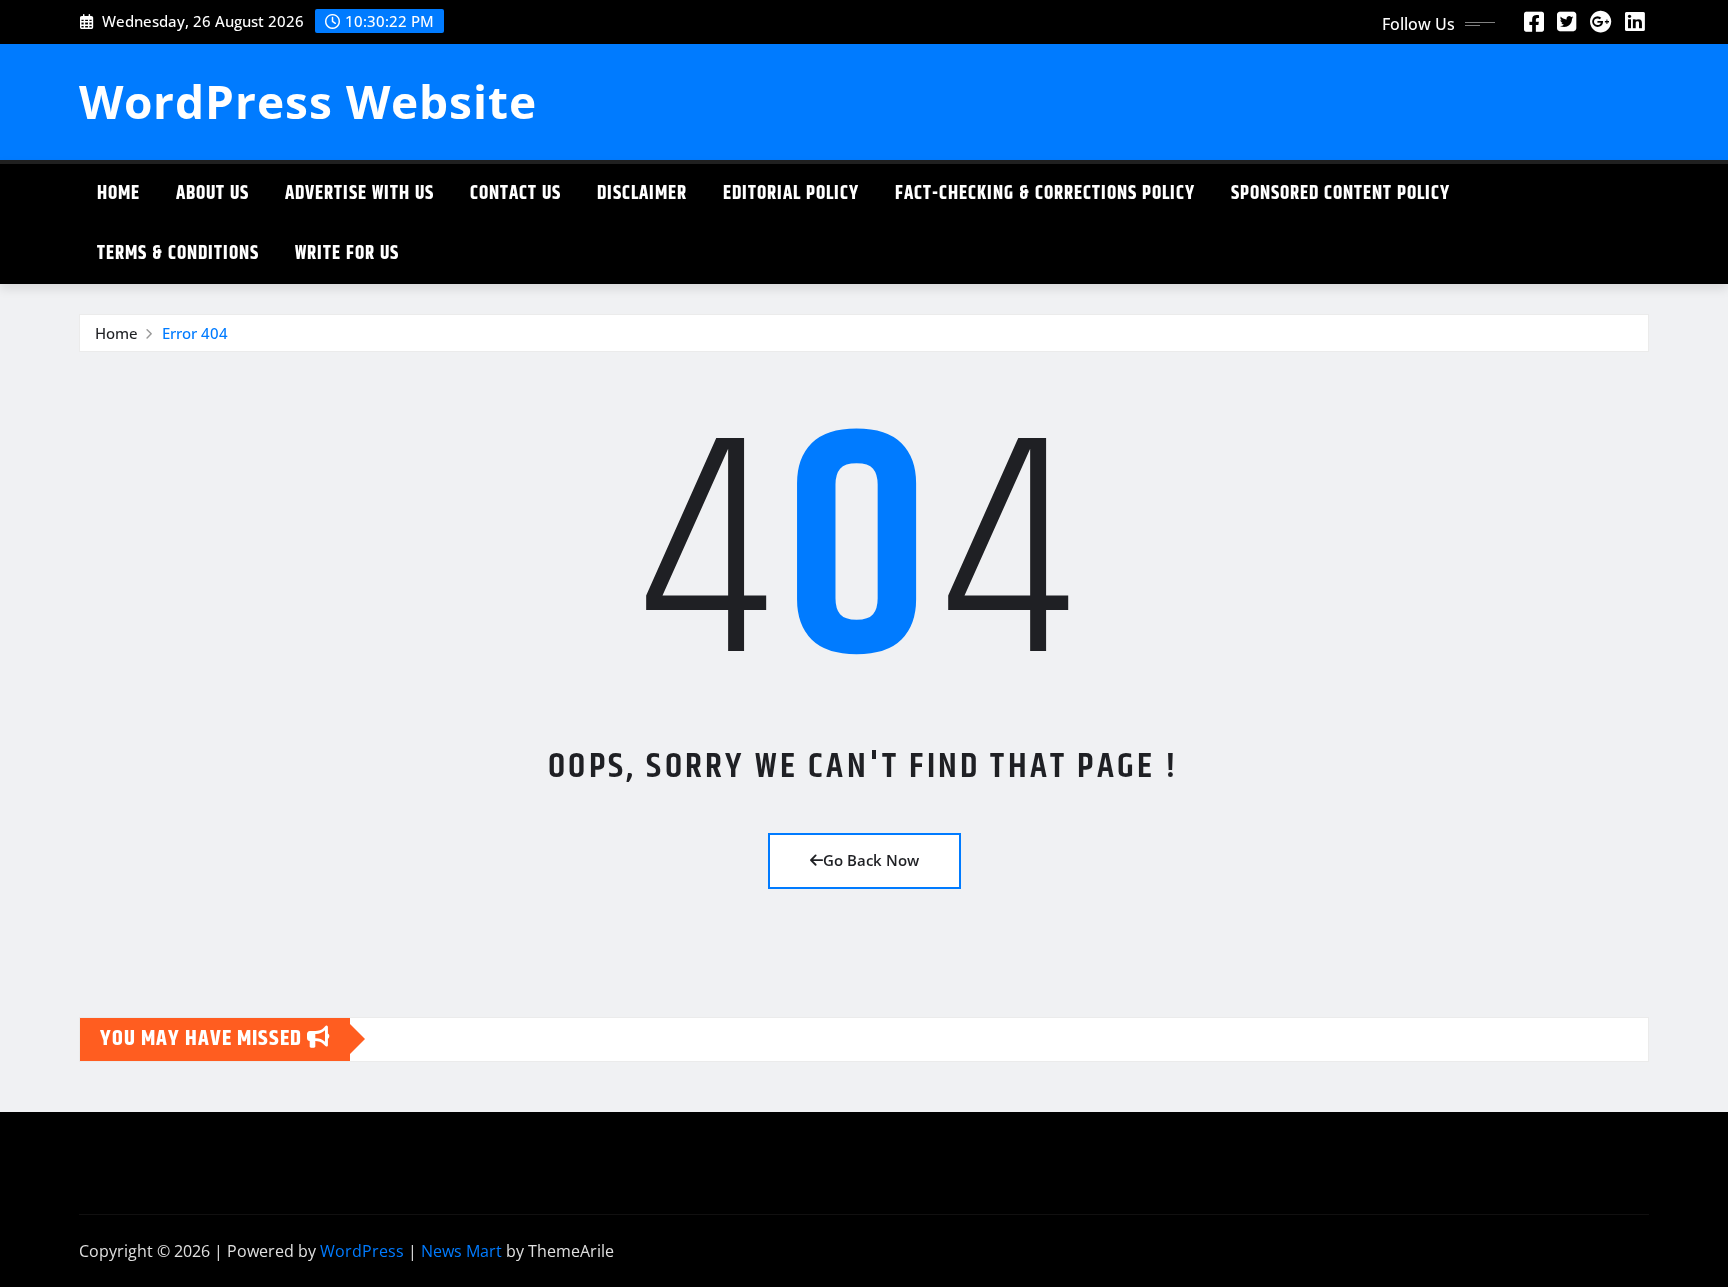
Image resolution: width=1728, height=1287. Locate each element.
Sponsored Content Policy (1340, 193)
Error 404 (195, 333)
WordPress (362, 1251)
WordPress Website (308, 101)
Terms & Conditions (178, 253)
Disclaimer (642, 193)
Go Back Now (871, 860)
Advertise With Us (359, 193)
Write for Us (347, 253)
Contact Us (515, 193)
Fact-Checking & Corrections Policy (1045, 193)
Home (118, 193)
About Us (212, 193)
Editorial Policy (791, 193)
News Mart (461, 1251)
